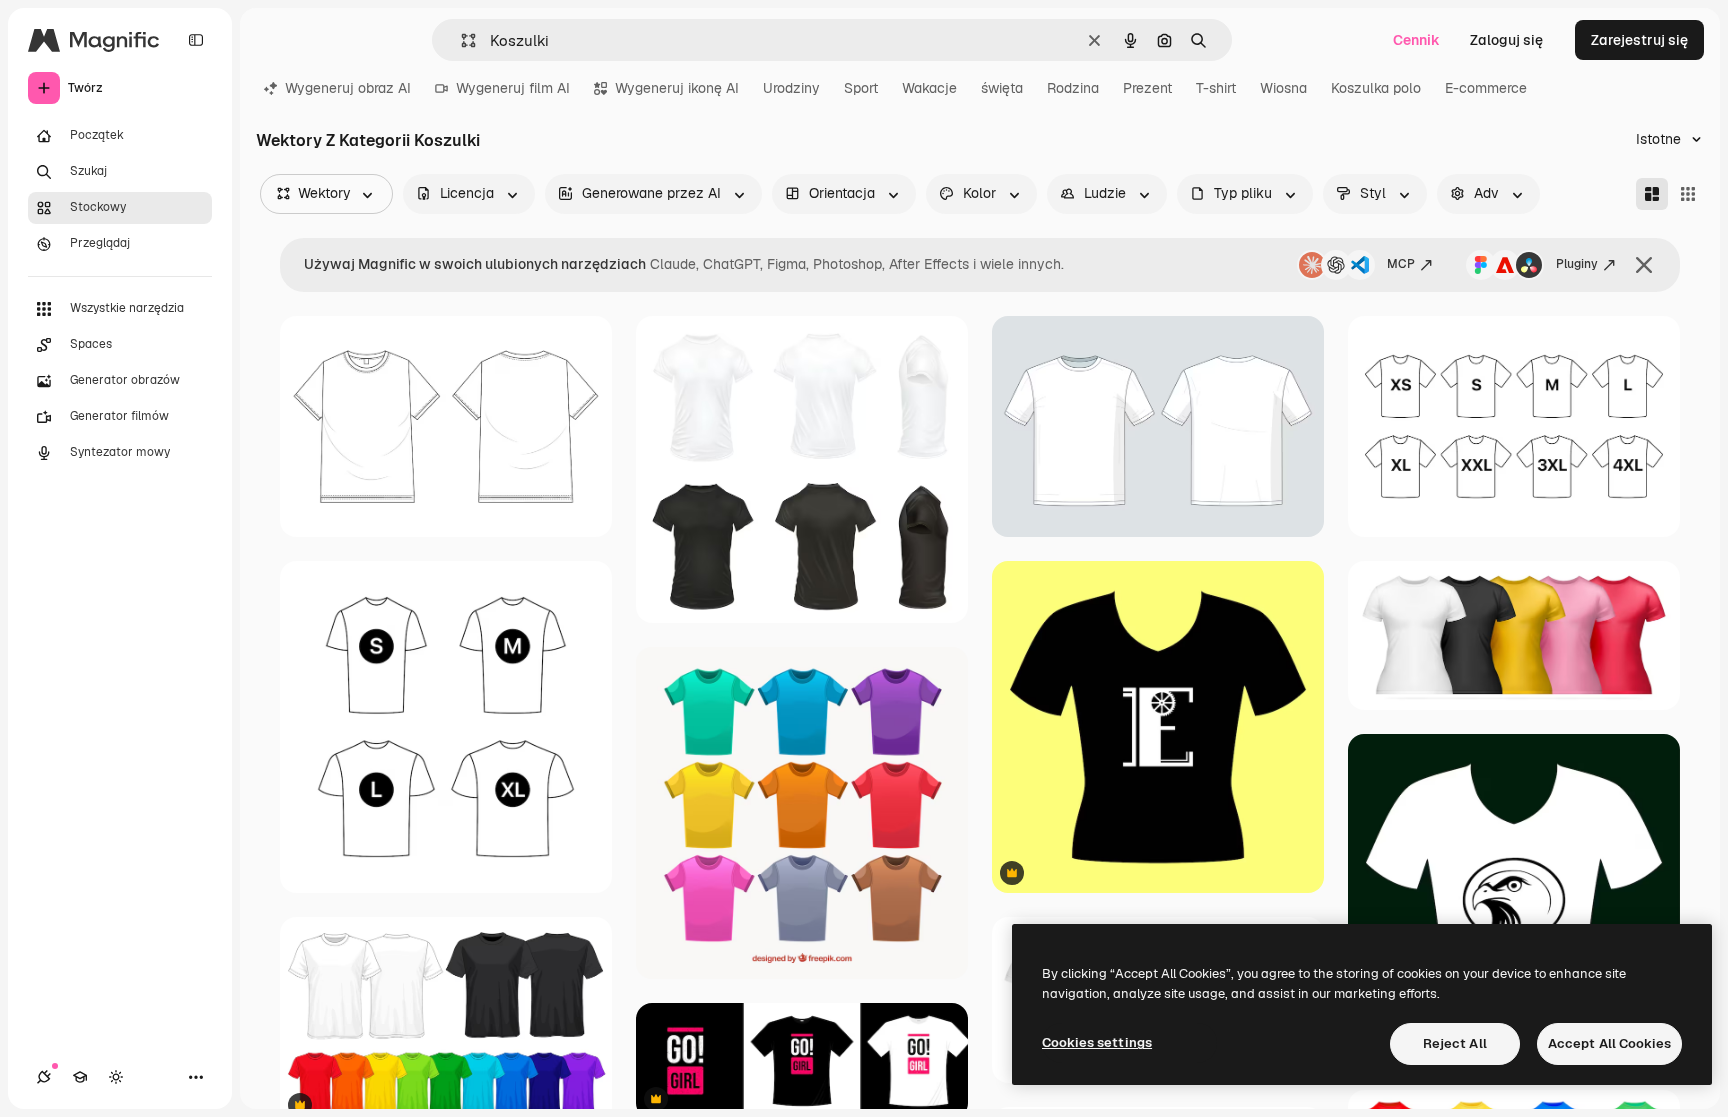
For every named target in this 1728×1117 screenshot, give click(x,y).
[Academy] (80, 1077)
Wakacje (929, 88)
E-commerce (1486, 88)
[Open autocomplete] (460, 40)
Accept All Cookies (1609, 1043)
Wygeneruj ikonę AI (677, 88)
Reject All (1455, 1043)
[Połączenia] (44, 1077)
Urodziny (791, 88)
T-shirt (1216, 88)
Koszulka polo (1376, 88)
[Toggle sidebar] (196, 40)
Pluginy (1577, 264)
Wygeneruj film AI (513, 88)
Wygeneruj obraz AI (348, 88)
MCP (1401, 264)
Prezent (1147, 88)
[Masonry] (1652, 194)
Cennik (1416, 40)
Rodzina (1073, 88)
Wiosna (1283, 88)
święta (1002, 88)
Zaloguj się (1506, 40)
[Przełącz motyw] (116, 1077)
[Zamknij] (1644, 265)
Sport (861, 88)
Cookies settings (1097, 1042)
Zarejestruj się (1639, 40)
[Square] (1688, 194)
